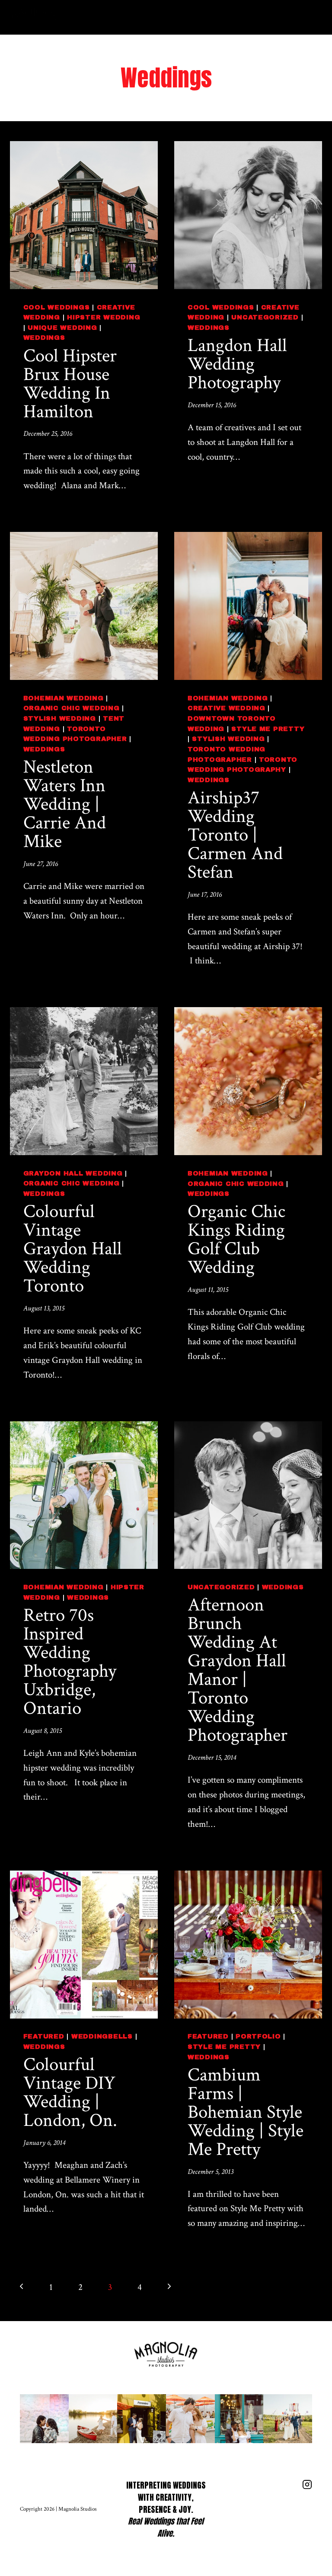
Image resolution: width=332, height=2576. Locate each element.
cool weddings (57, 307)
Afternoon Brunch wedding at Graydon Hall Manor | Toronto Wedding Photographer (238, 1670)
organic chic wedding (72, 708)
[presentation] (84, 215)
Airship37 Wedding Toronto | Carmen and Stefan (235, 835)
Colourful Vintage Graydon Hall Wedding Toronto (73, 1249)
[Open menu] (312, 17)
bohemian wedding (64, 698)
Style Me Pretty (268, 729)
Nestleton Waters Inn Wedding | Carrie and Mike (65, 804)
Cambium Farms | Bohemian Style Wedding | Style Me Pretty (246, 2112)
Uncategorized (265, 317)
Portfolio (258, 2036)
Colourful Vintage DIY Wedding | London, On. (70, 2092)
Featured (44, 2036)
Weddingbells (102, 2036)
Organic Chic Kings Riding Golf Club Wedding (236, 1239)
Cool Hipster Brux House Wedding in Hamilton (70, 384)
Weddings (44, 338)
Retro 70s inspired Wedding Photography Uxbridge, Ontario (70, 1662)
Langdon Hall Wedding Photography (237, 364)
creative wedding (227, 708)
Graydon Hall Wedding (73, 1173)
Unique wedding (62, 328)
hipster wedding (104, 317)
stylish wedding (60, 718)
